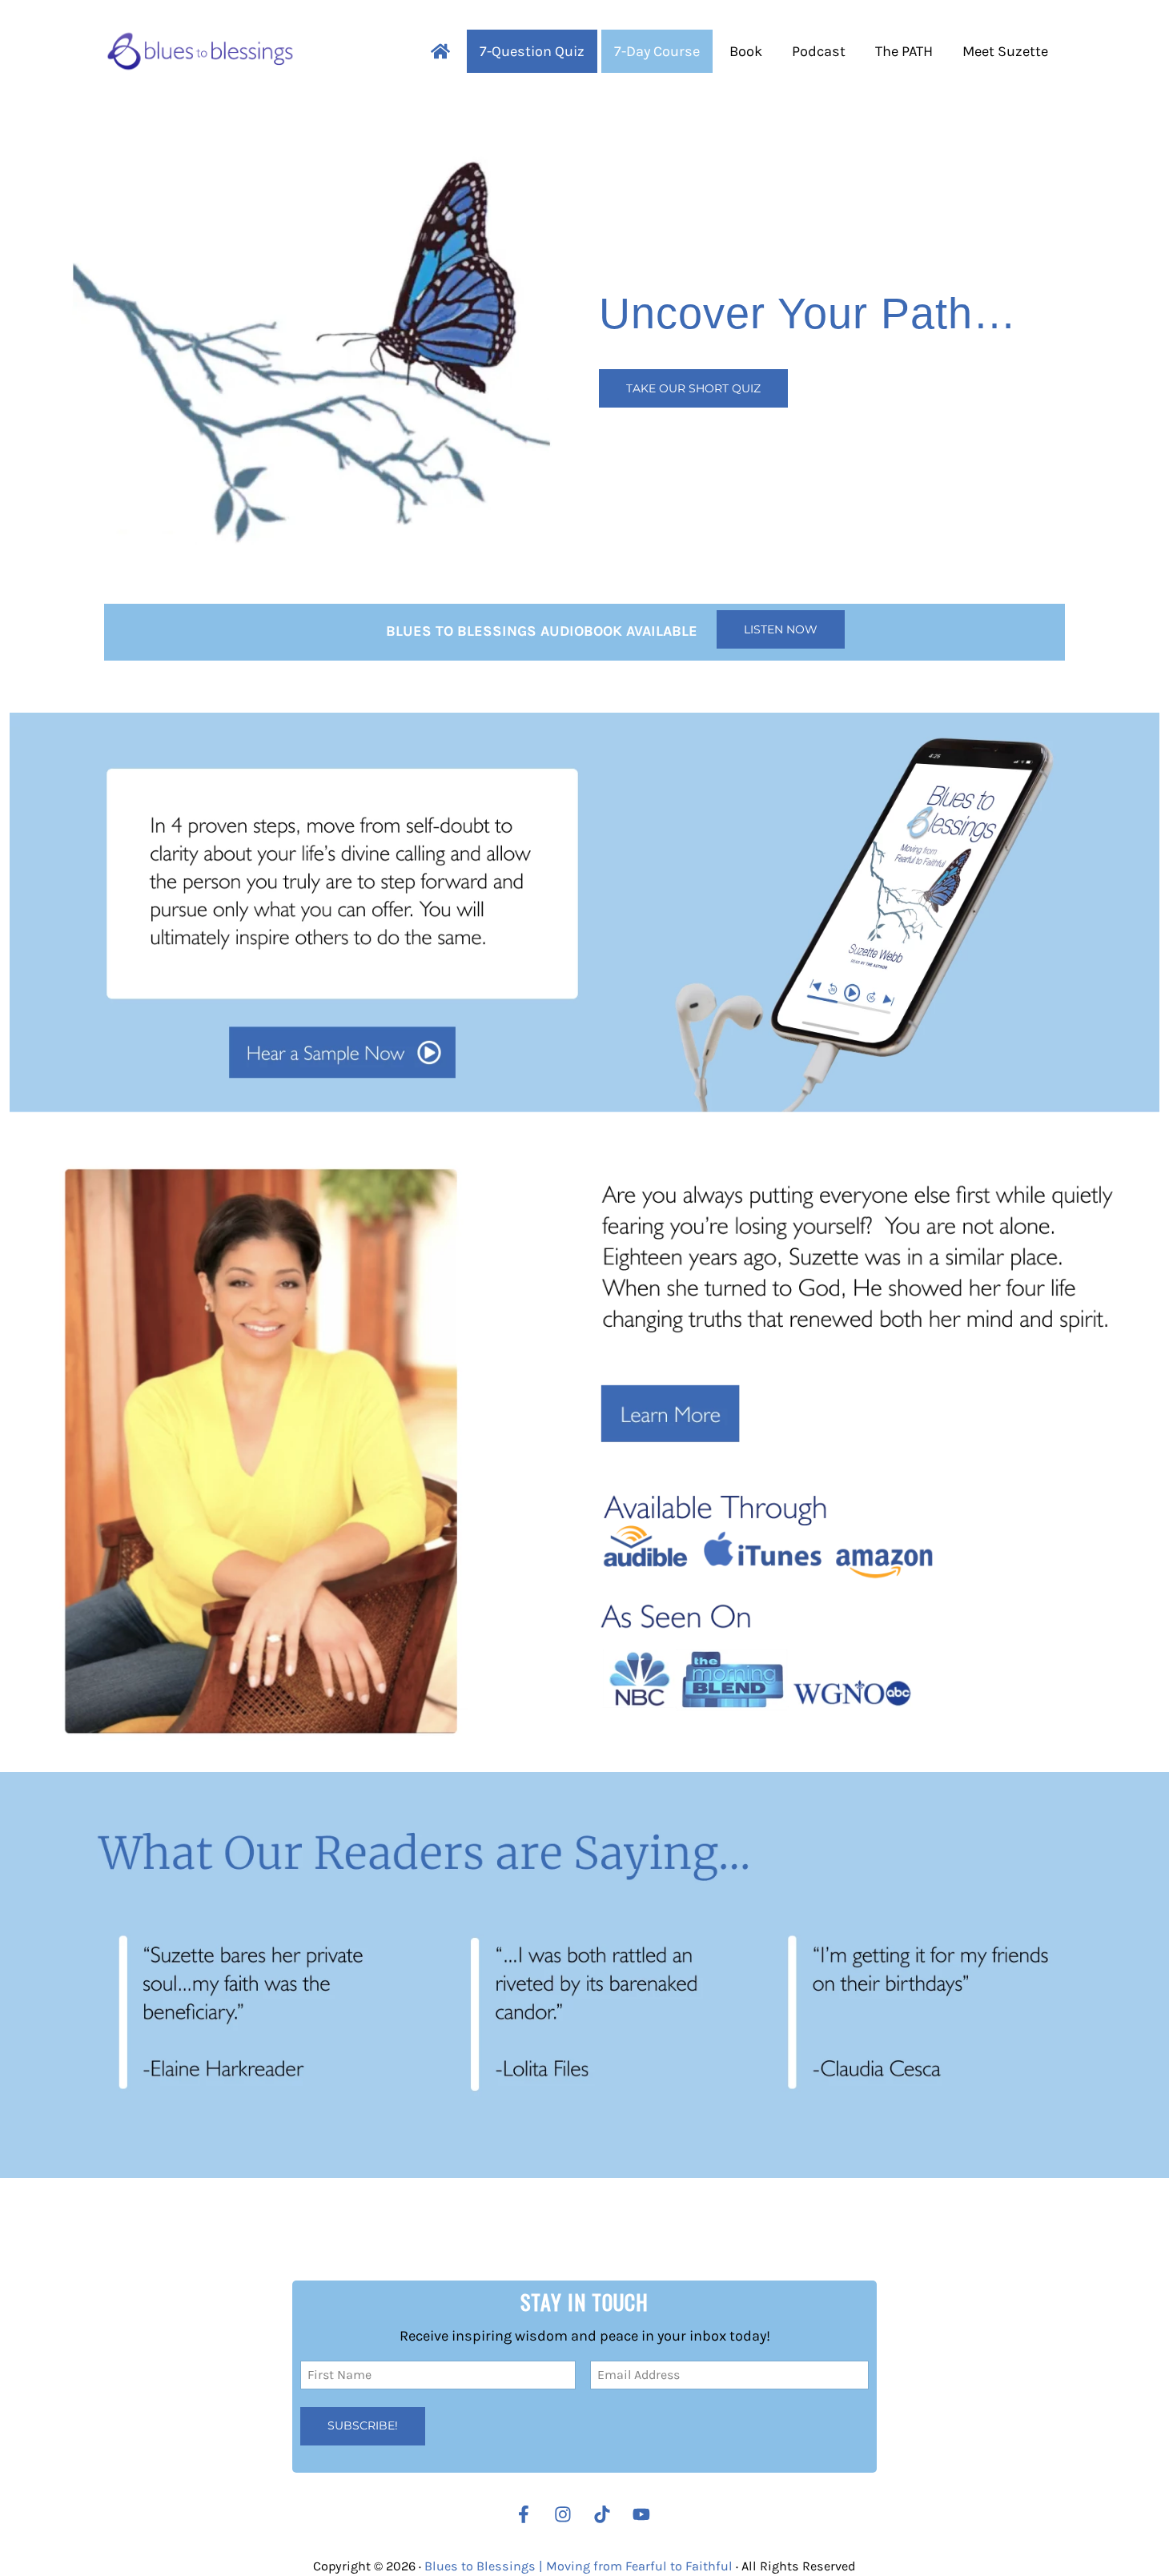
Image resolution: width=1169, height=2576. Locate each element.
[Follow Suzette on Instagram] (567, 2514)
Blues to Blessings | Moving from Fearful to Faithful (578, 2565)
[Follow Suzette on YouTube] (645, 2514)
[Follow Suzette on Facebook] (524, 2514)
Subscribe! (363, 2425)
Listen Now (781, 629)
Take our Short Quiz (693, 388)
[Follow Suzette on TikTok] (606, 2514)
